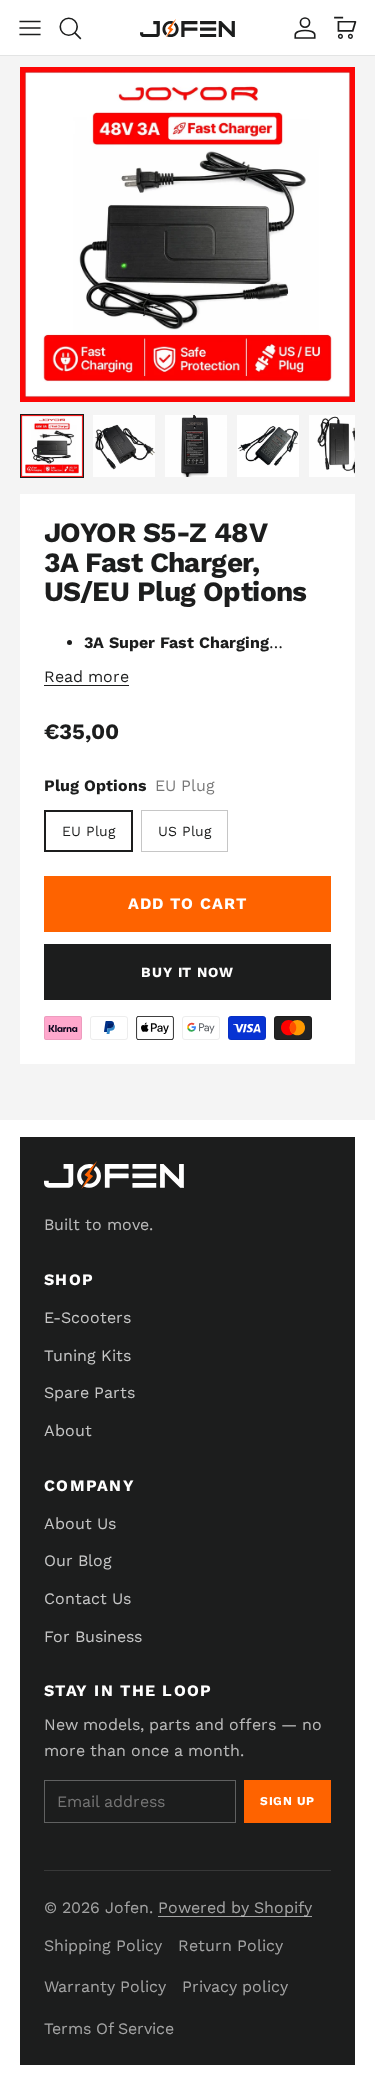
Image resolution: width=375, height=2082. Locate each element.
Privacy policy (235, 1986)
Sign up (287, 1801)
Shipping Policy (103, 1945)
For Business (93, 1636)
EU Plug (88, 831)
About (68, 1430)
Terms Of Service (109, 2028)
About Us (80, 1523)
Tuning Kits (87, 1355)
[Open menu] (30, 28)
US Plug (184, 831)
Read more (86, 676)
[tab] (52, 446)
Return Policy (230, 1945)
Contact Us (87, 1598)
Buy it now (187, 972)
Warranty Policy (105, 1986)
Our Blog (78, 1560)
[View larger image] (187, 234)
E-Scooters (87, 1317)
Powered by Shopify (235, 1907)
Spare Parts (89, 1392)
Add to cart (187, 903)
